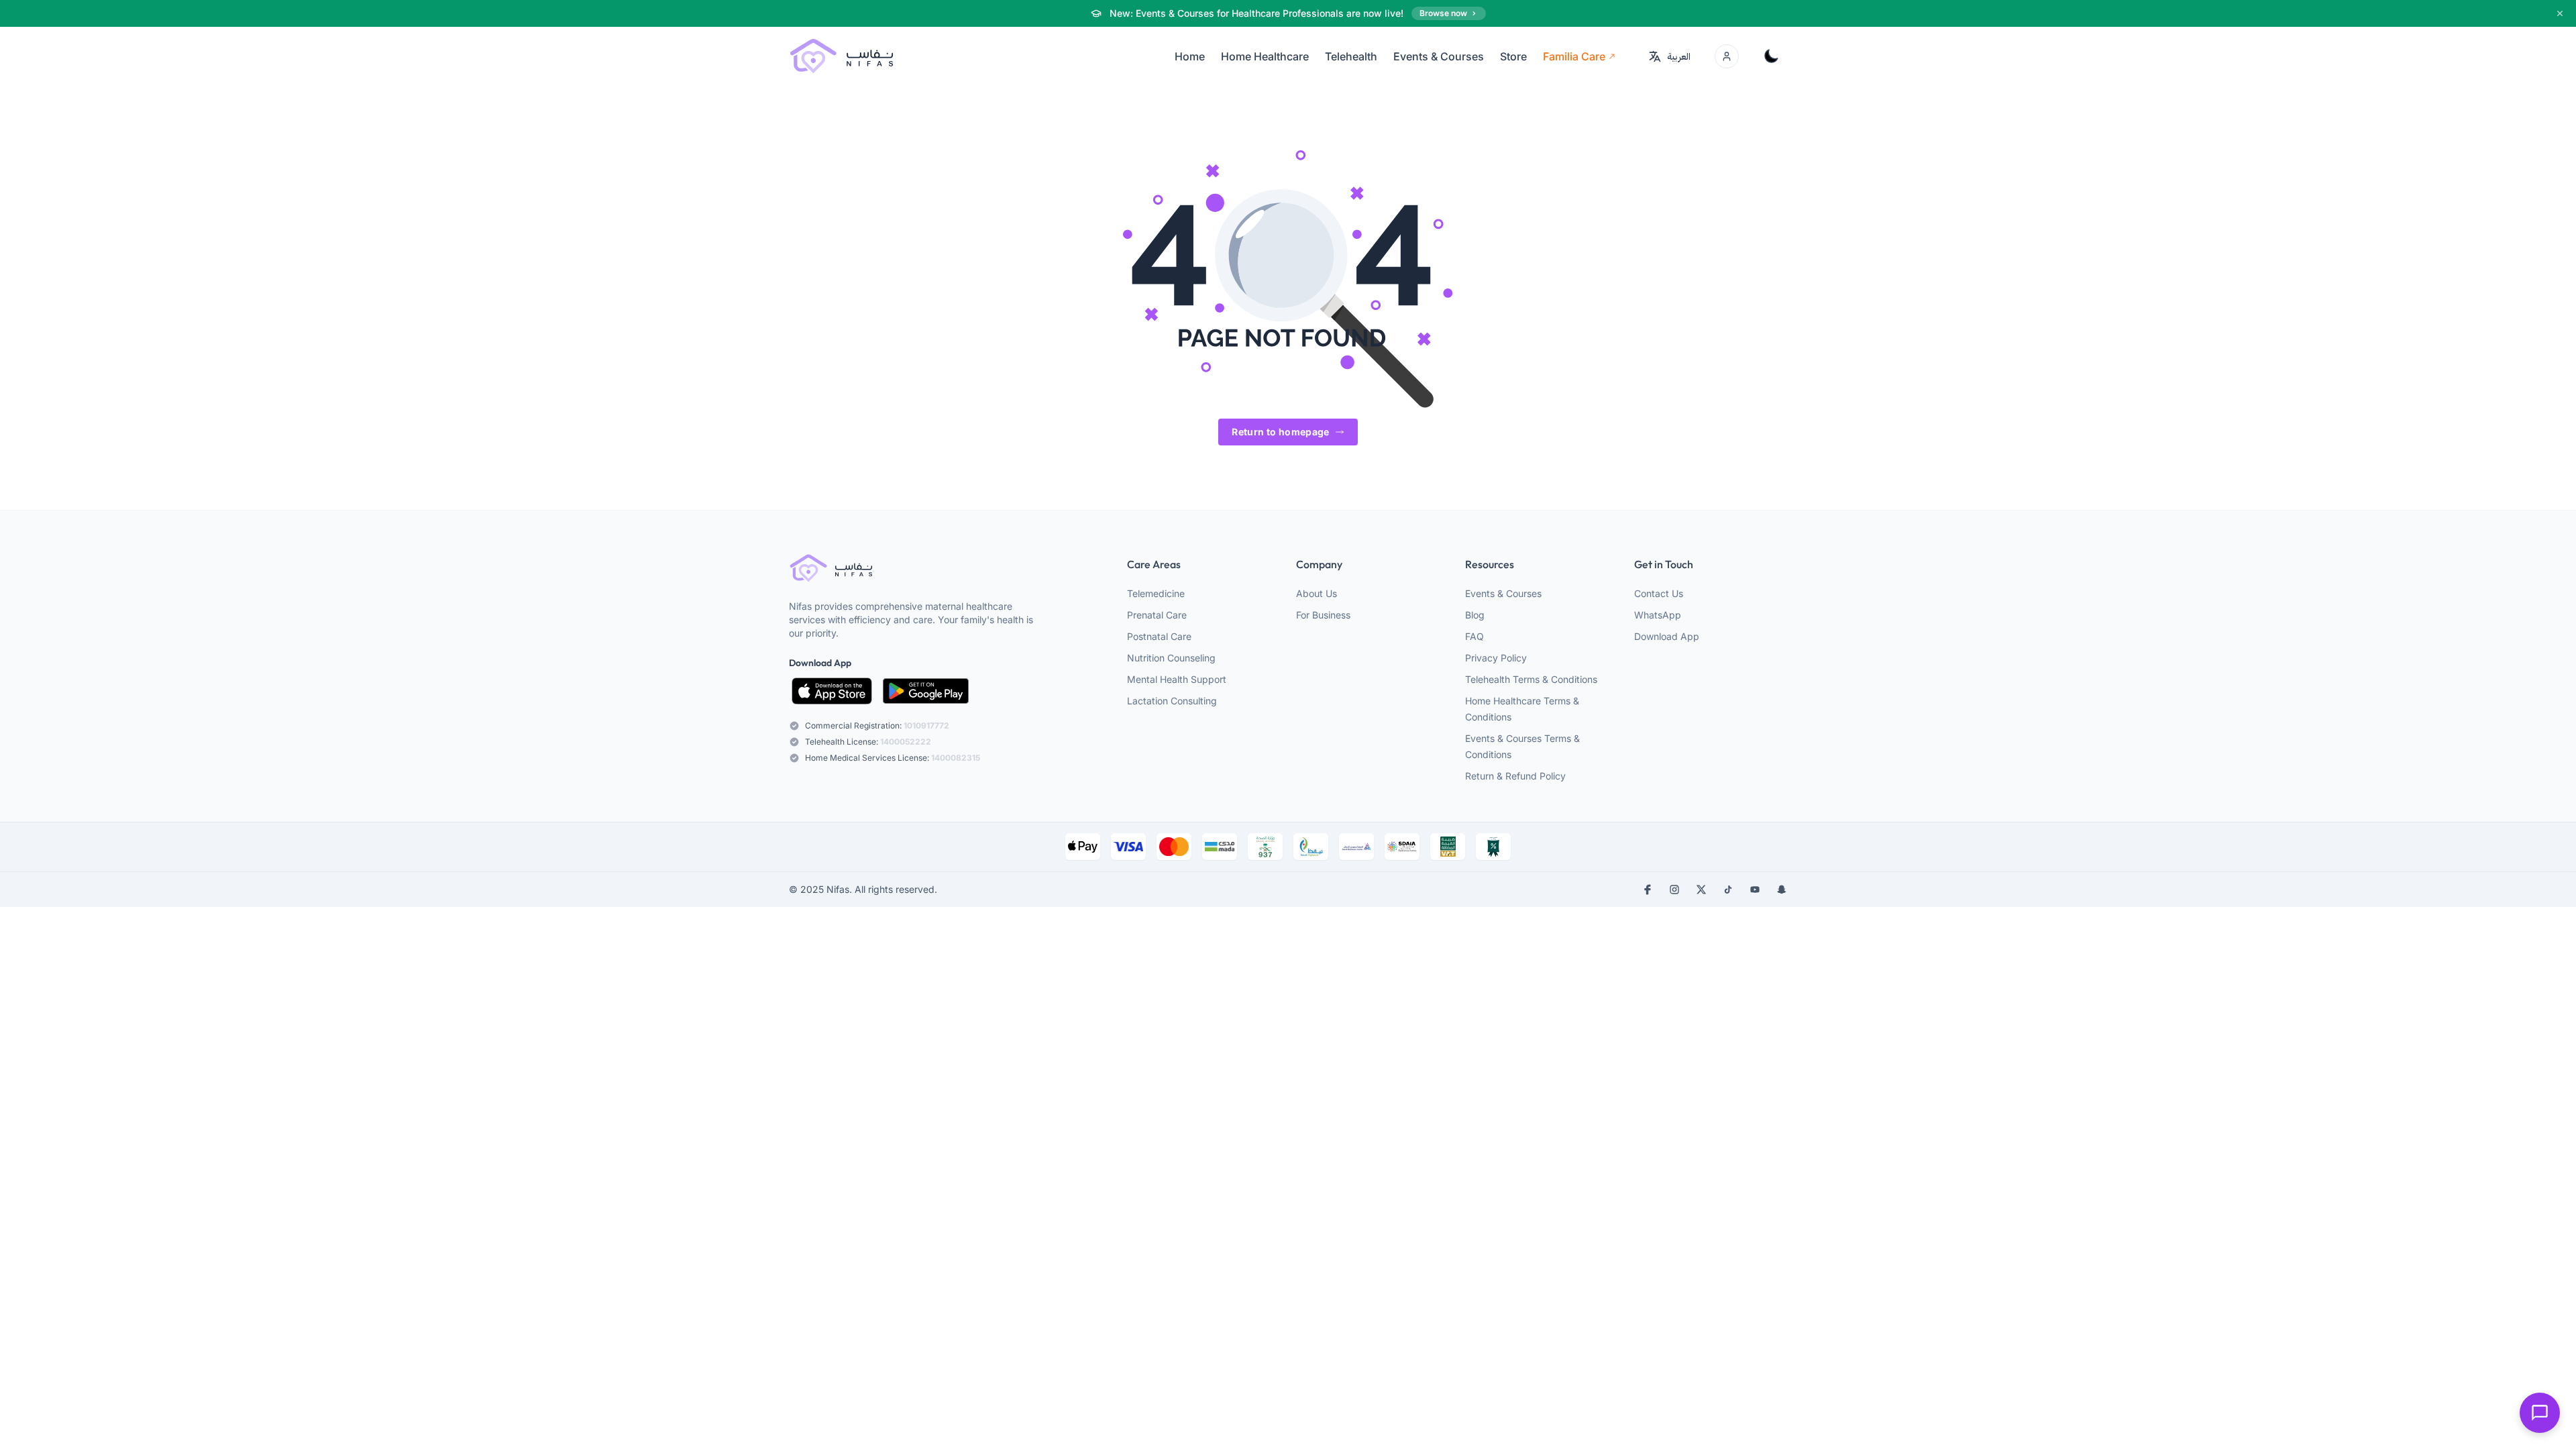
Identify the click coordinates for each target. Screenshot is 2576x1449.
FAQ (1474, 636)
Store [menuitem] (1513, 56)
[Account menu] (1727, 56)
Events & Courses (1503, 593)
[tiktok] (1728, 890)
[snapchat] (1782, 890)
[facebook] (1648, 890)
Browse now (1443, 13)
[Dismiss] (2560, 13)
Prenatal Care (1157, 615)
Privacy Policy (1496, 658)
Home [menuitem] (1190, 56)
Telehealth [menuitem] (1351, 56)
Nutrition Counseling (1171, 658)
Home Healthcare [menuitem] (1265, 56)
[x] (1701, 890)
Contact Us (1659, 593)
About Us (1317, 593)
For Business (1323, 615)
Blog (1475, 615)
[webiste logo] (918, 569)
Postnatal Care (1159, 636)
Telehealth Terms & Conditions (1531, 679)
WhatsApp (1658, 615)
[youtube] (1755, 890)
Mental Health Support (1177, 679)
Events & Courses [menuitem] (1439, 56)
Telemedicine (1156, 593)
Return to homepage (1280, 432)
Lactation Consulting (1172, 701)
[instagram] (1674, 890)
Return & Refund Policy (1515, 776)
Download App (1667, 636)
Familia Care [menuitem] (1574, 56)
